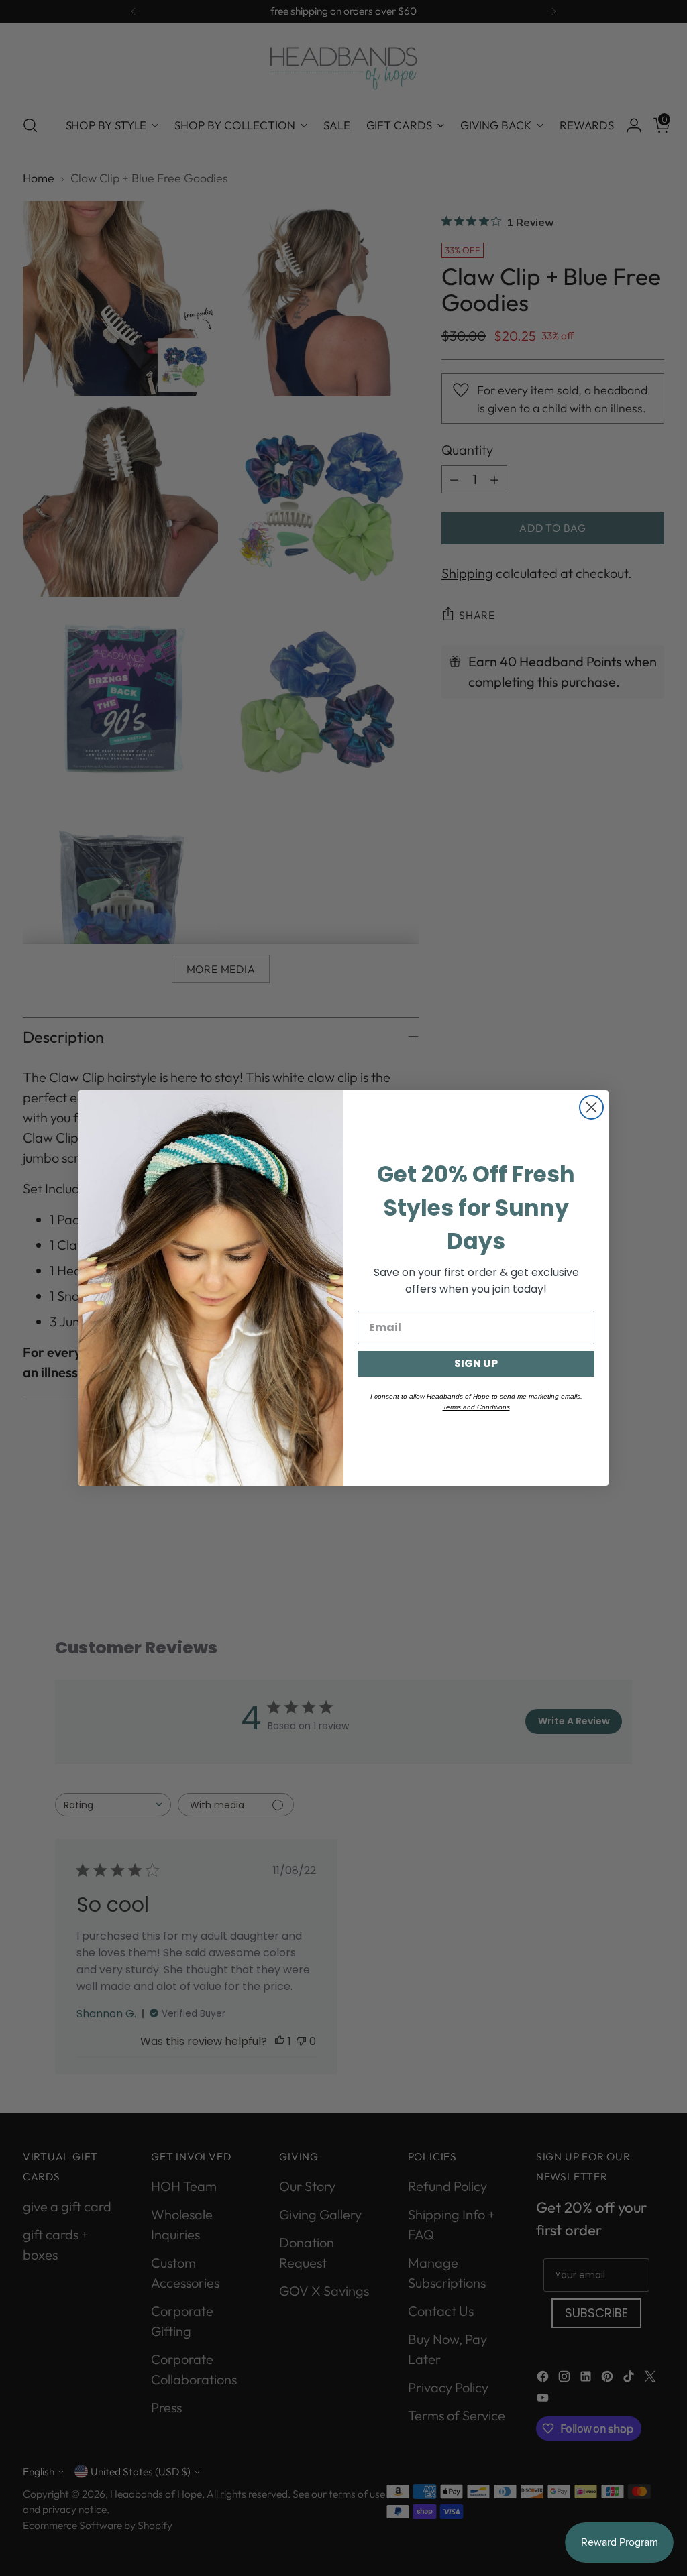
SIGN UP (476, 1363)
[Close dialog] (591, 1107)
